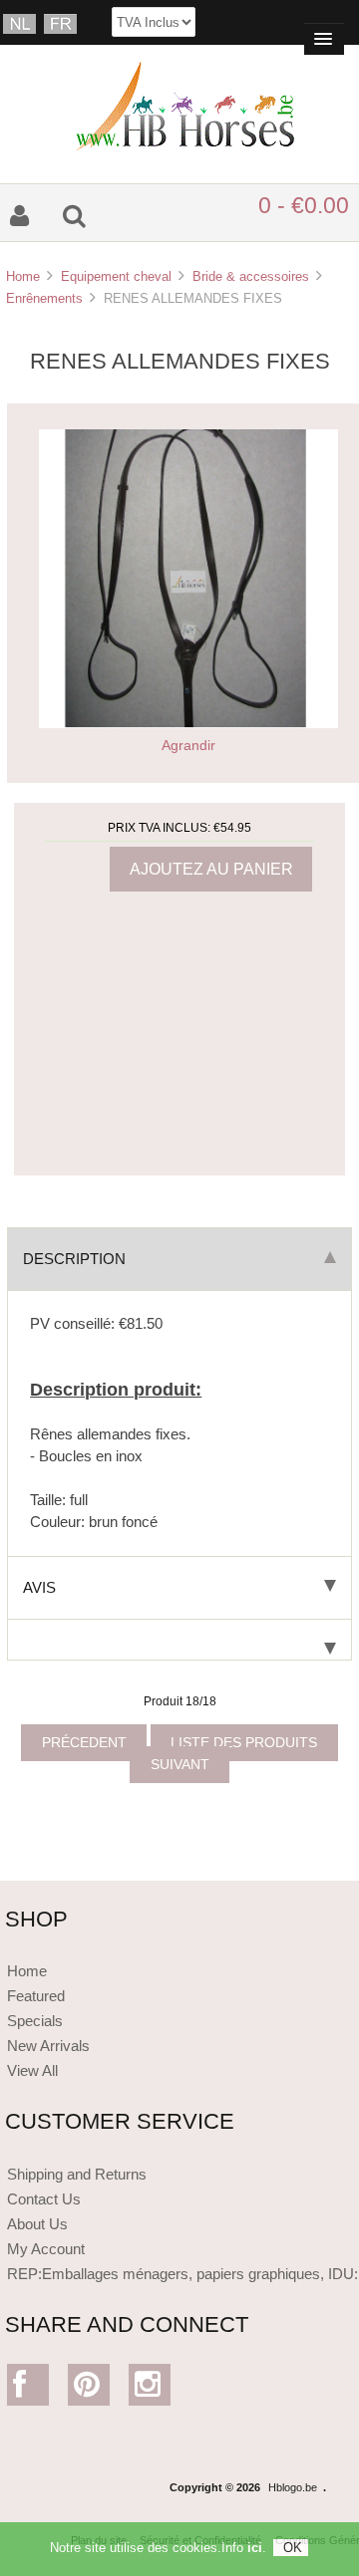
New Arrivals (48, 2046)
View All (32, 2070)
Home (23, 276)
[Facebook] (28, 2389)
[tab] (179, 1640)
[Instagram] (150, 2389)
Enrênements (44, 298)
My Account (46, 2249)
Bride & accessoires (251, 276)
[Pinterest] (89, 2389)
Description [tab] (74, 1259)
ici (255, 2548)
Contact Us (44, 2199)
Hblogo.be (293, 2487)
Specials (35, 2021)
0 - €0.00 (304, 205)
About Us (37, 2224)
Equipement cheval (116, 276)
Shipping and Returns (77, 2174)
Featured (36, 1996)
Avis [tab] (39, 1587)
